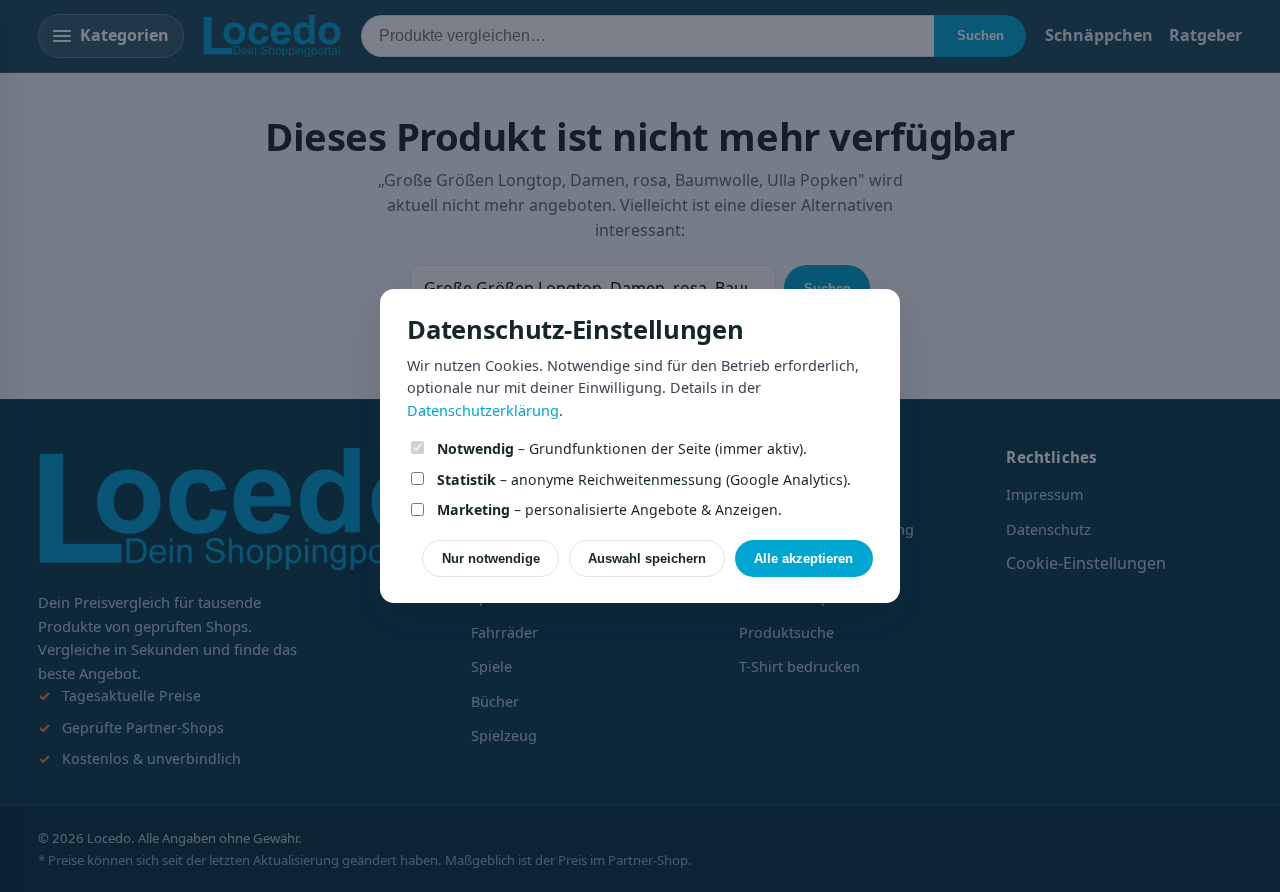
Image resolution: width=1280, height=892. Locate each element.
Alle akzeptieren (803, 558)
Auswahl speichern (647, 558)
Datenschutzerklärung (483, 410)
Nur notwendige (491, 558)
